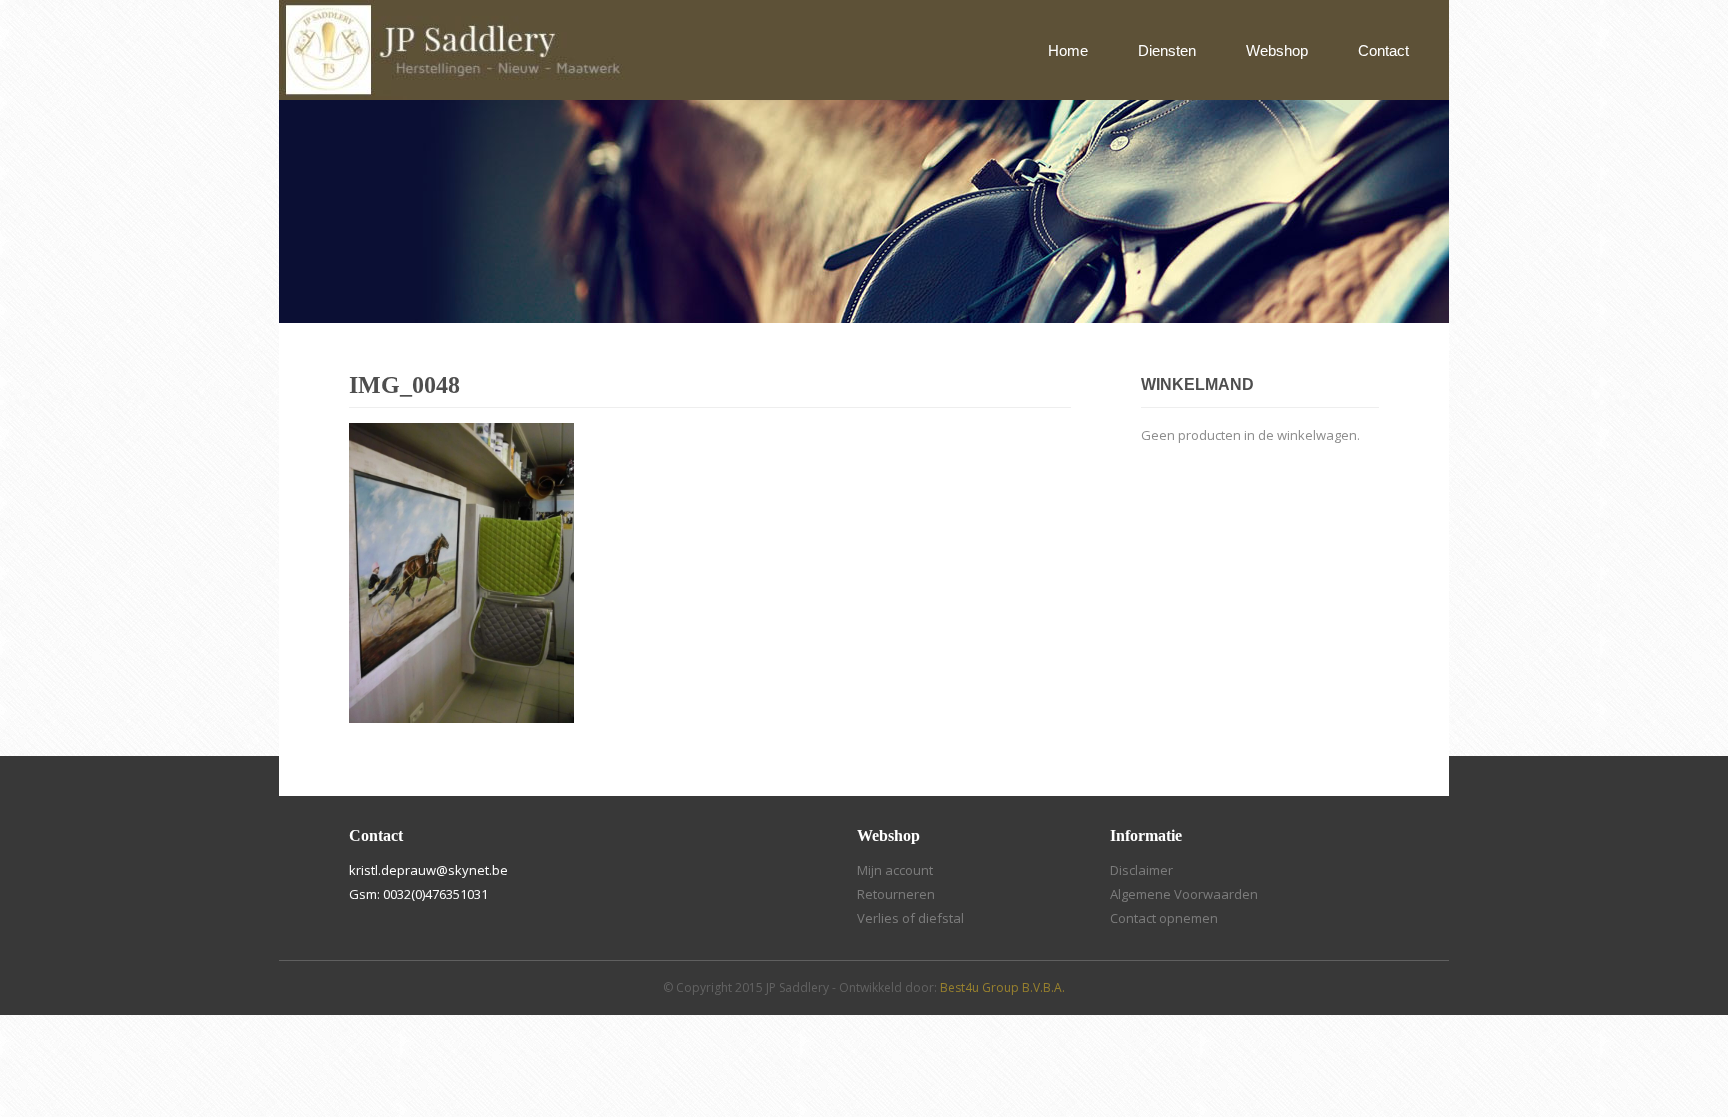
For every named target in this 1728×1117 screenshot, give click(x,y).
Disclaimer (1141, 870)
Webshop (1277, 50)
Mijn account (895, 870)
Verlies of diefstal (910, 918)
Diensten (1167, 50)
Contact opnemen (1164, 918)
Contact (1383, 50)
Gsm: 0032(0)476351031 (418, 894)
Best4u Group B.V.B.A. (1002, 987)
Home (1068, 50)
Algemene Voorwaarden (1184, 894)
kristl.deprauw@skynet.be (428, 870)
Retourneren (896, 894)
